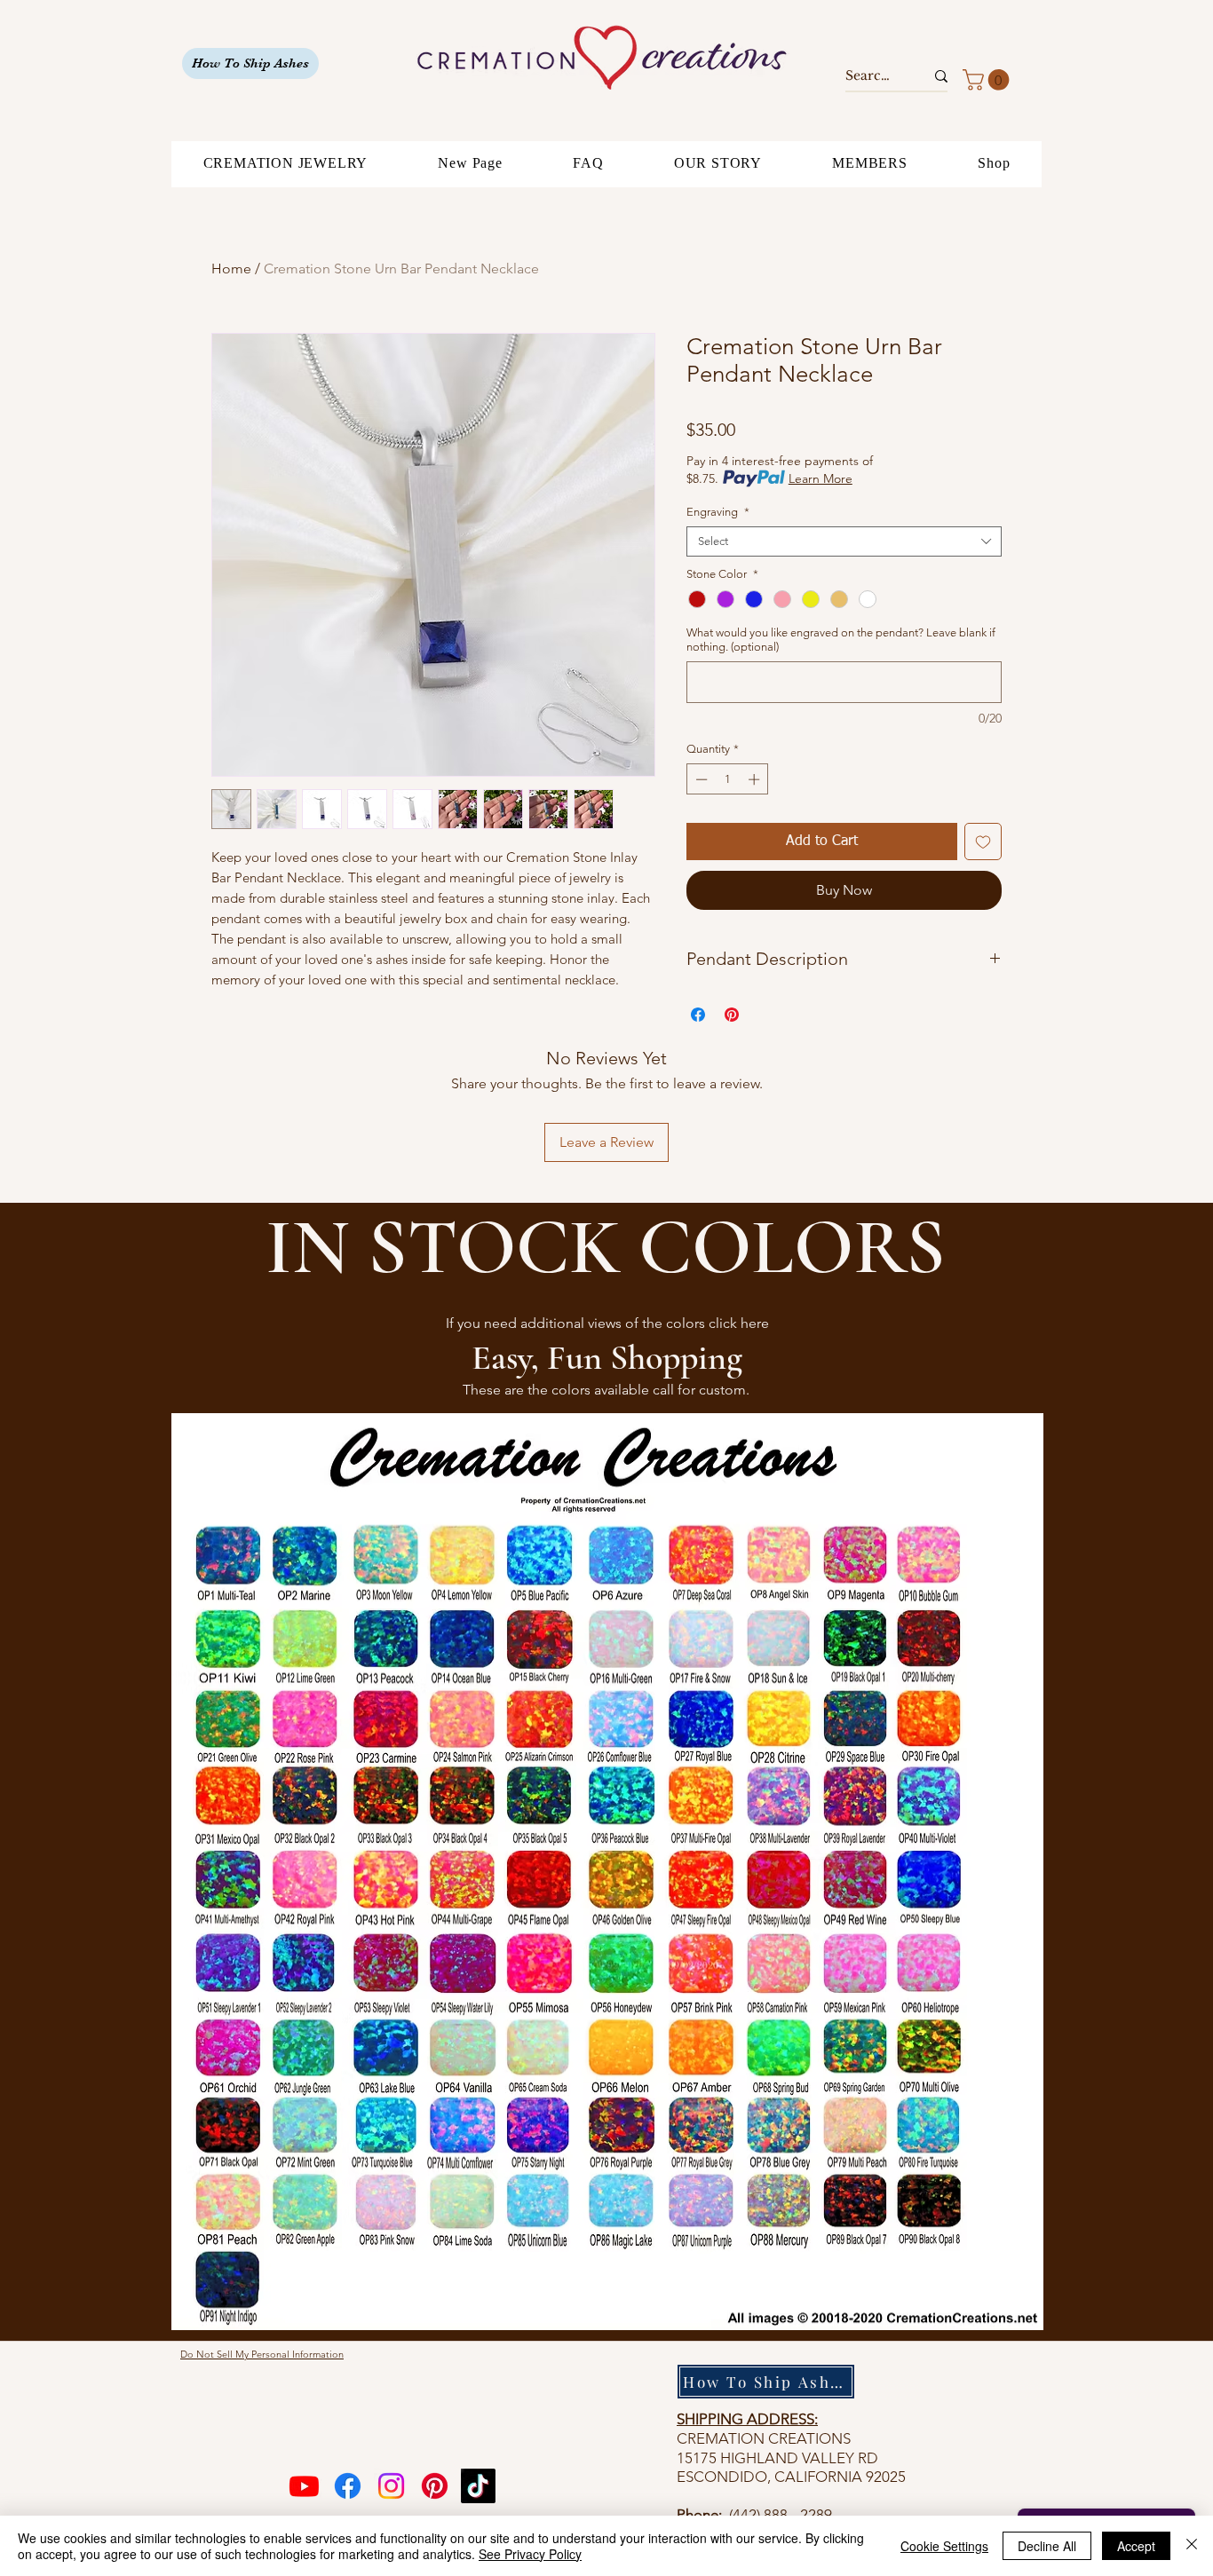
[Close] (1192, 2546)
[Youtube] (304, 2486)
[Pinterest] (435, 2486)
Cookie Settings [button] (944, 2546)
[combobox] (844, 541)
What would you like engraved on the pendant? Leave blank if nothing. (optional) (841, 640)
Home (231, 269)
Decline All (1047, 2546)
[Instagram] (391, 2486)
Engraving (718, 512)
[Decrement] (700, 779)
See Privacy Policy (530, 2554)
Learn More (821, 478)
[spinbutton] (728, 779)
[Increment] (756, 779)
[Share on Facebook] (698, 1015)
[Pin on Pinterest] (732, 1015)
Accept (1136, 2546)
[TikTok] (478, 2486)
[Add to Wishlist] (983, 842)
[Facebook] (348, 2486)
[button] (988, 80)
